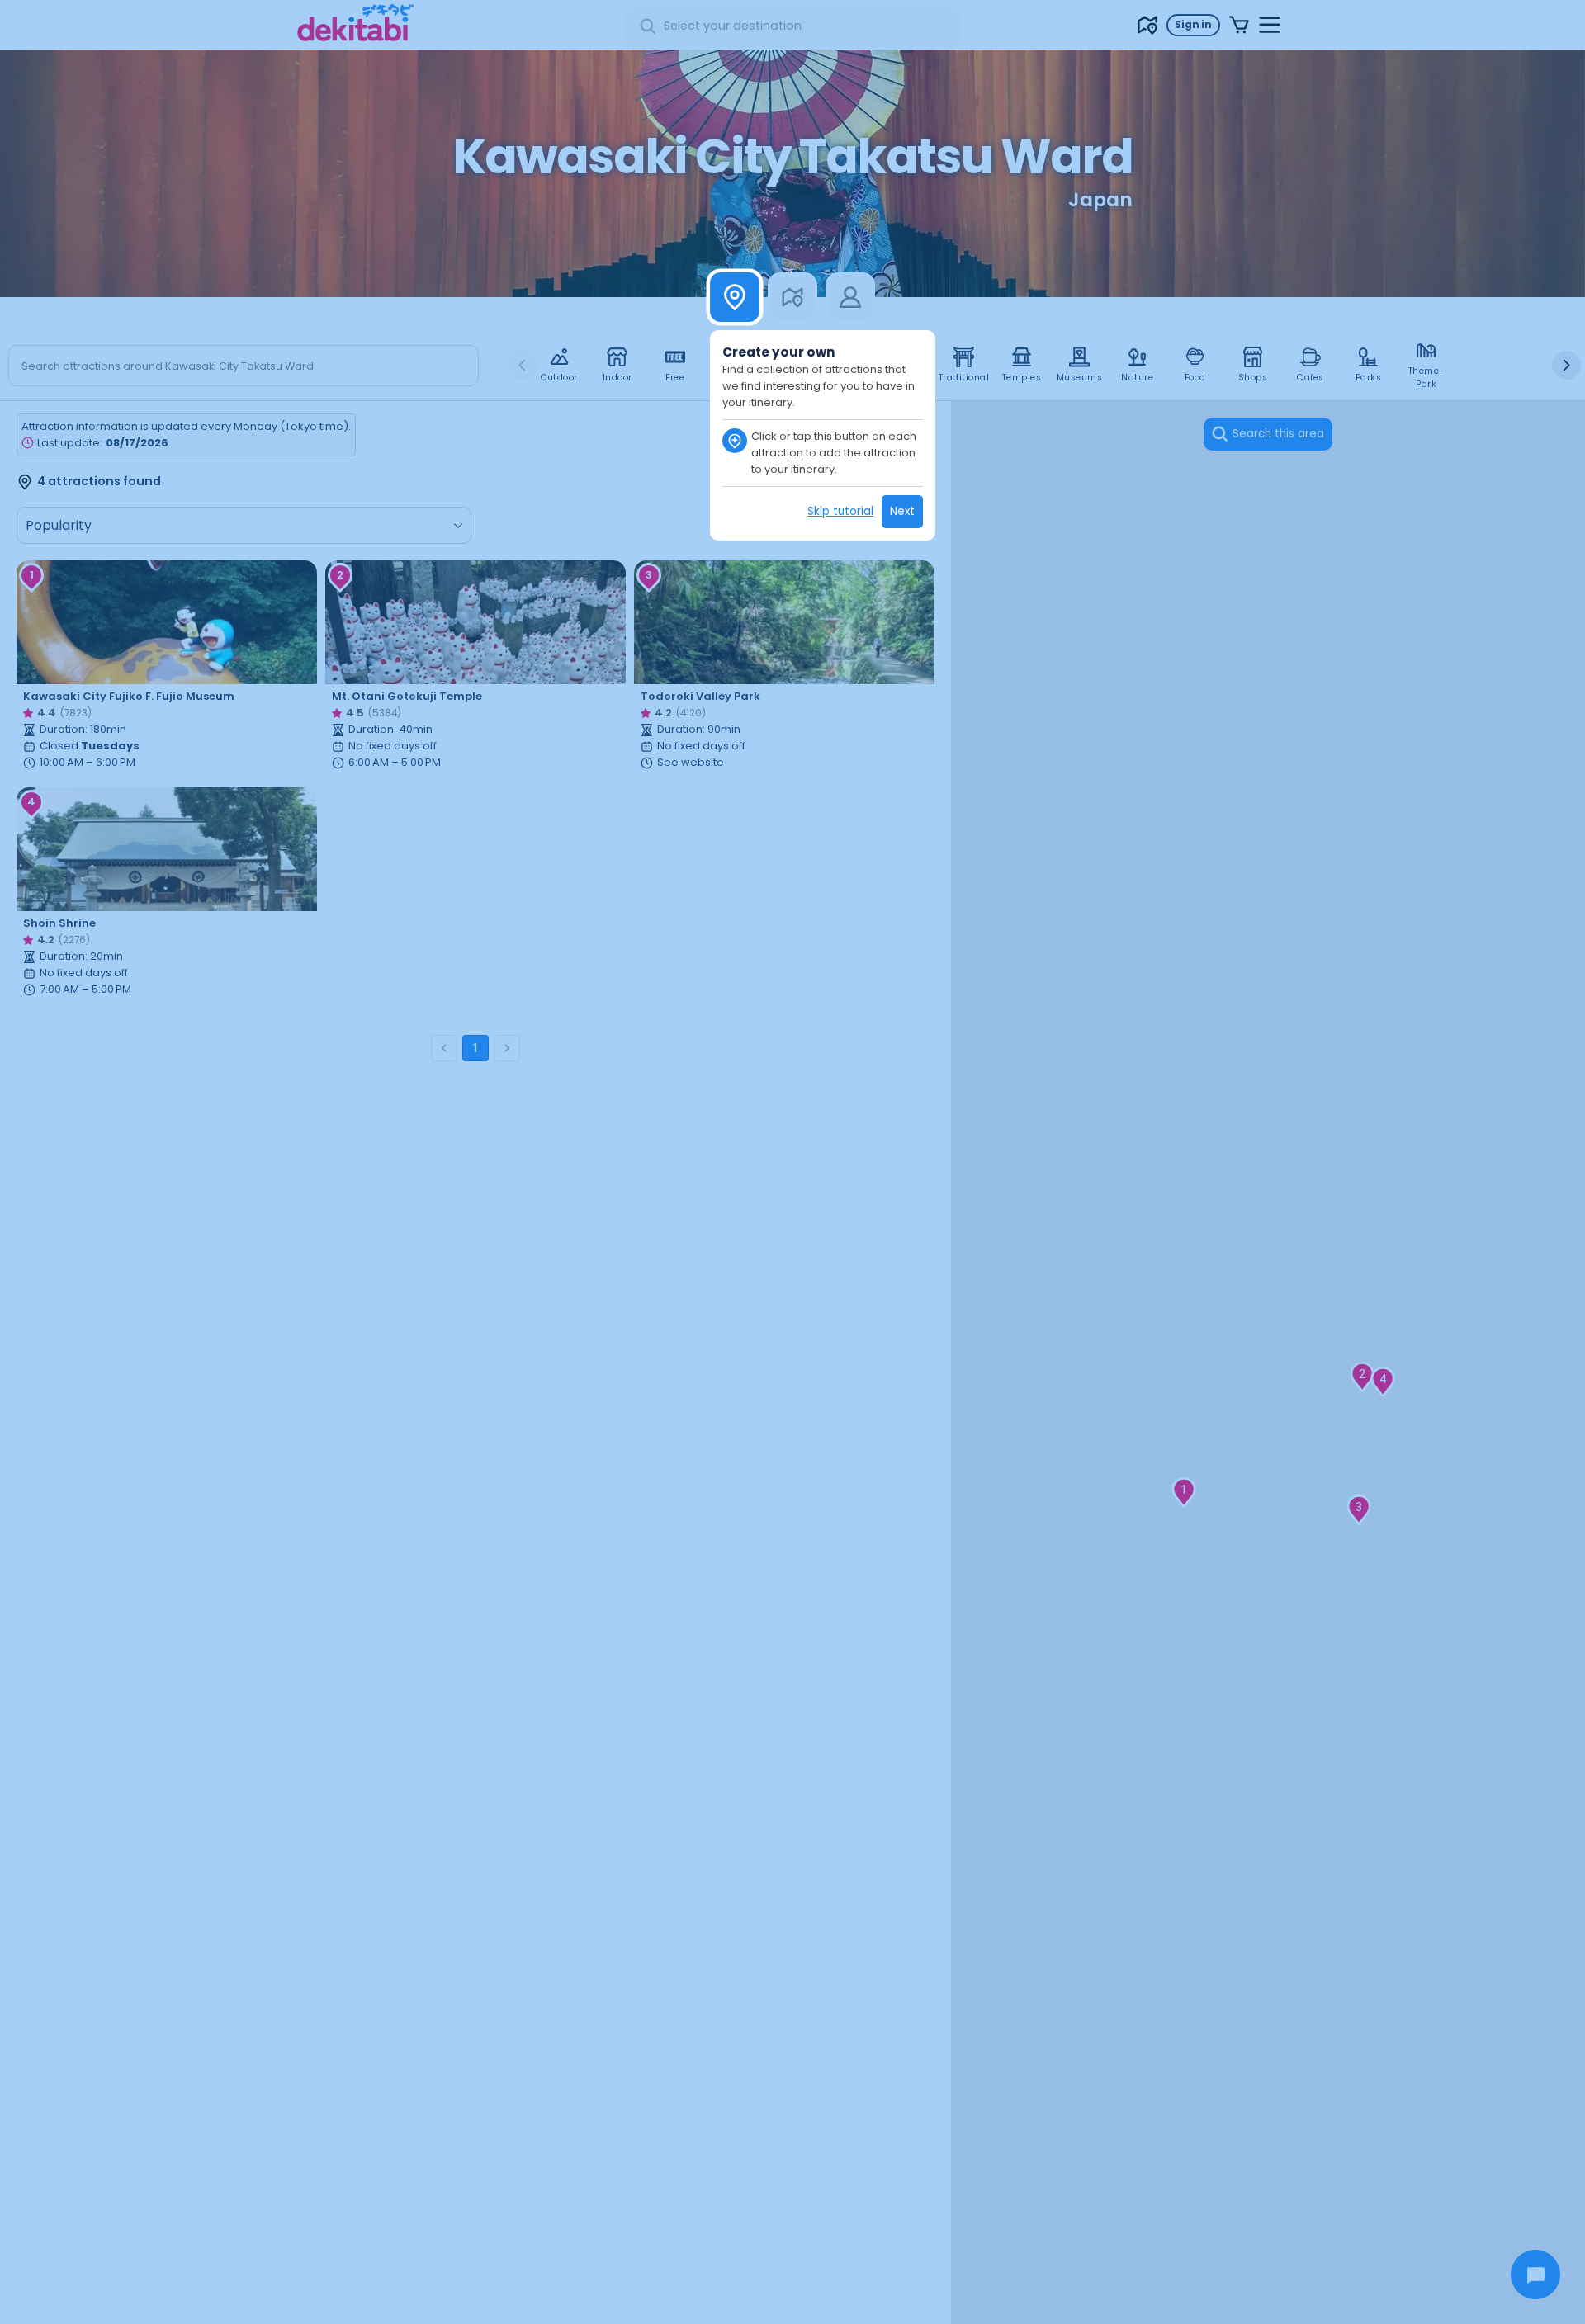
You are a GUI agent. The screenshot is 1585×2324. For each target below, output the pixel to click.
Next (902, 511)
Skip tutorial (840, 511)
